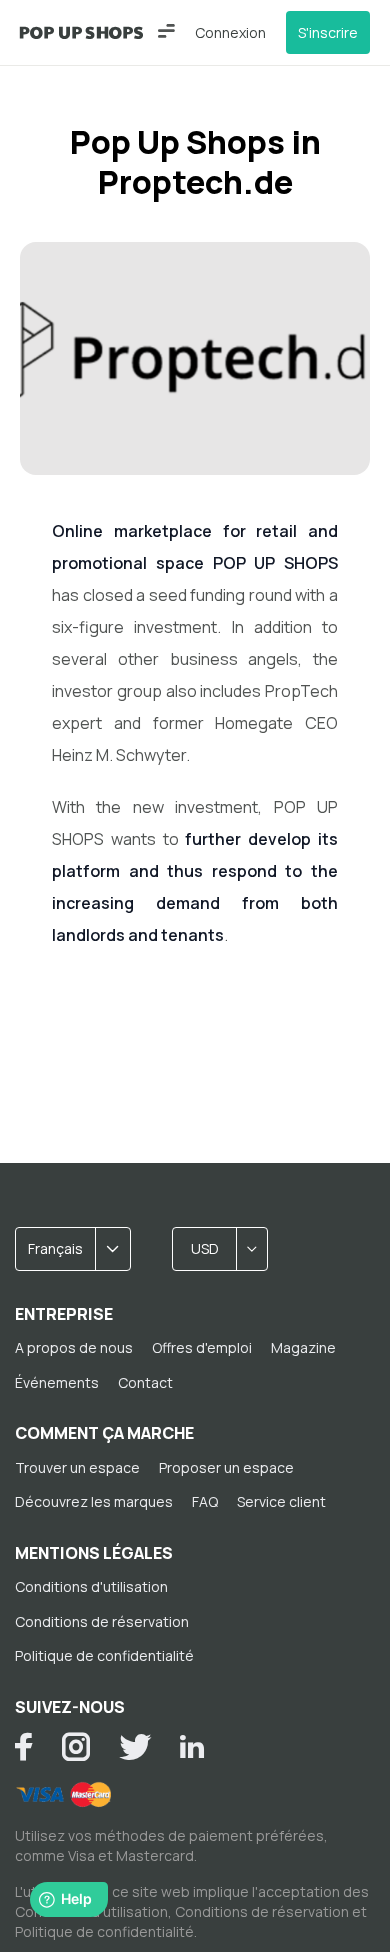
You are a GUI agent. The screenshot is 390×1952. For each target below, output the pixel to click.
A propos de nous (74, 1347)
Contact (145, 1382)
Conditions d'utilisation (91, 1586)
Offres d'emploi (202, 1347)
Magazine (303, 1347)
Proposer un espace (226, 1467)
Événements (57, 1382)
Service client (281, 1501)
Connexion (230, 32)
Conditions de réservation (102, 1621)
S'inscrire (328, 32)
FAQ (205, 1501)
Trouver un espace (77, 1467)
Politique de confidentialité (104, 1655)
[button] (166, 31)
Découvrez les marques (94, 1501)
